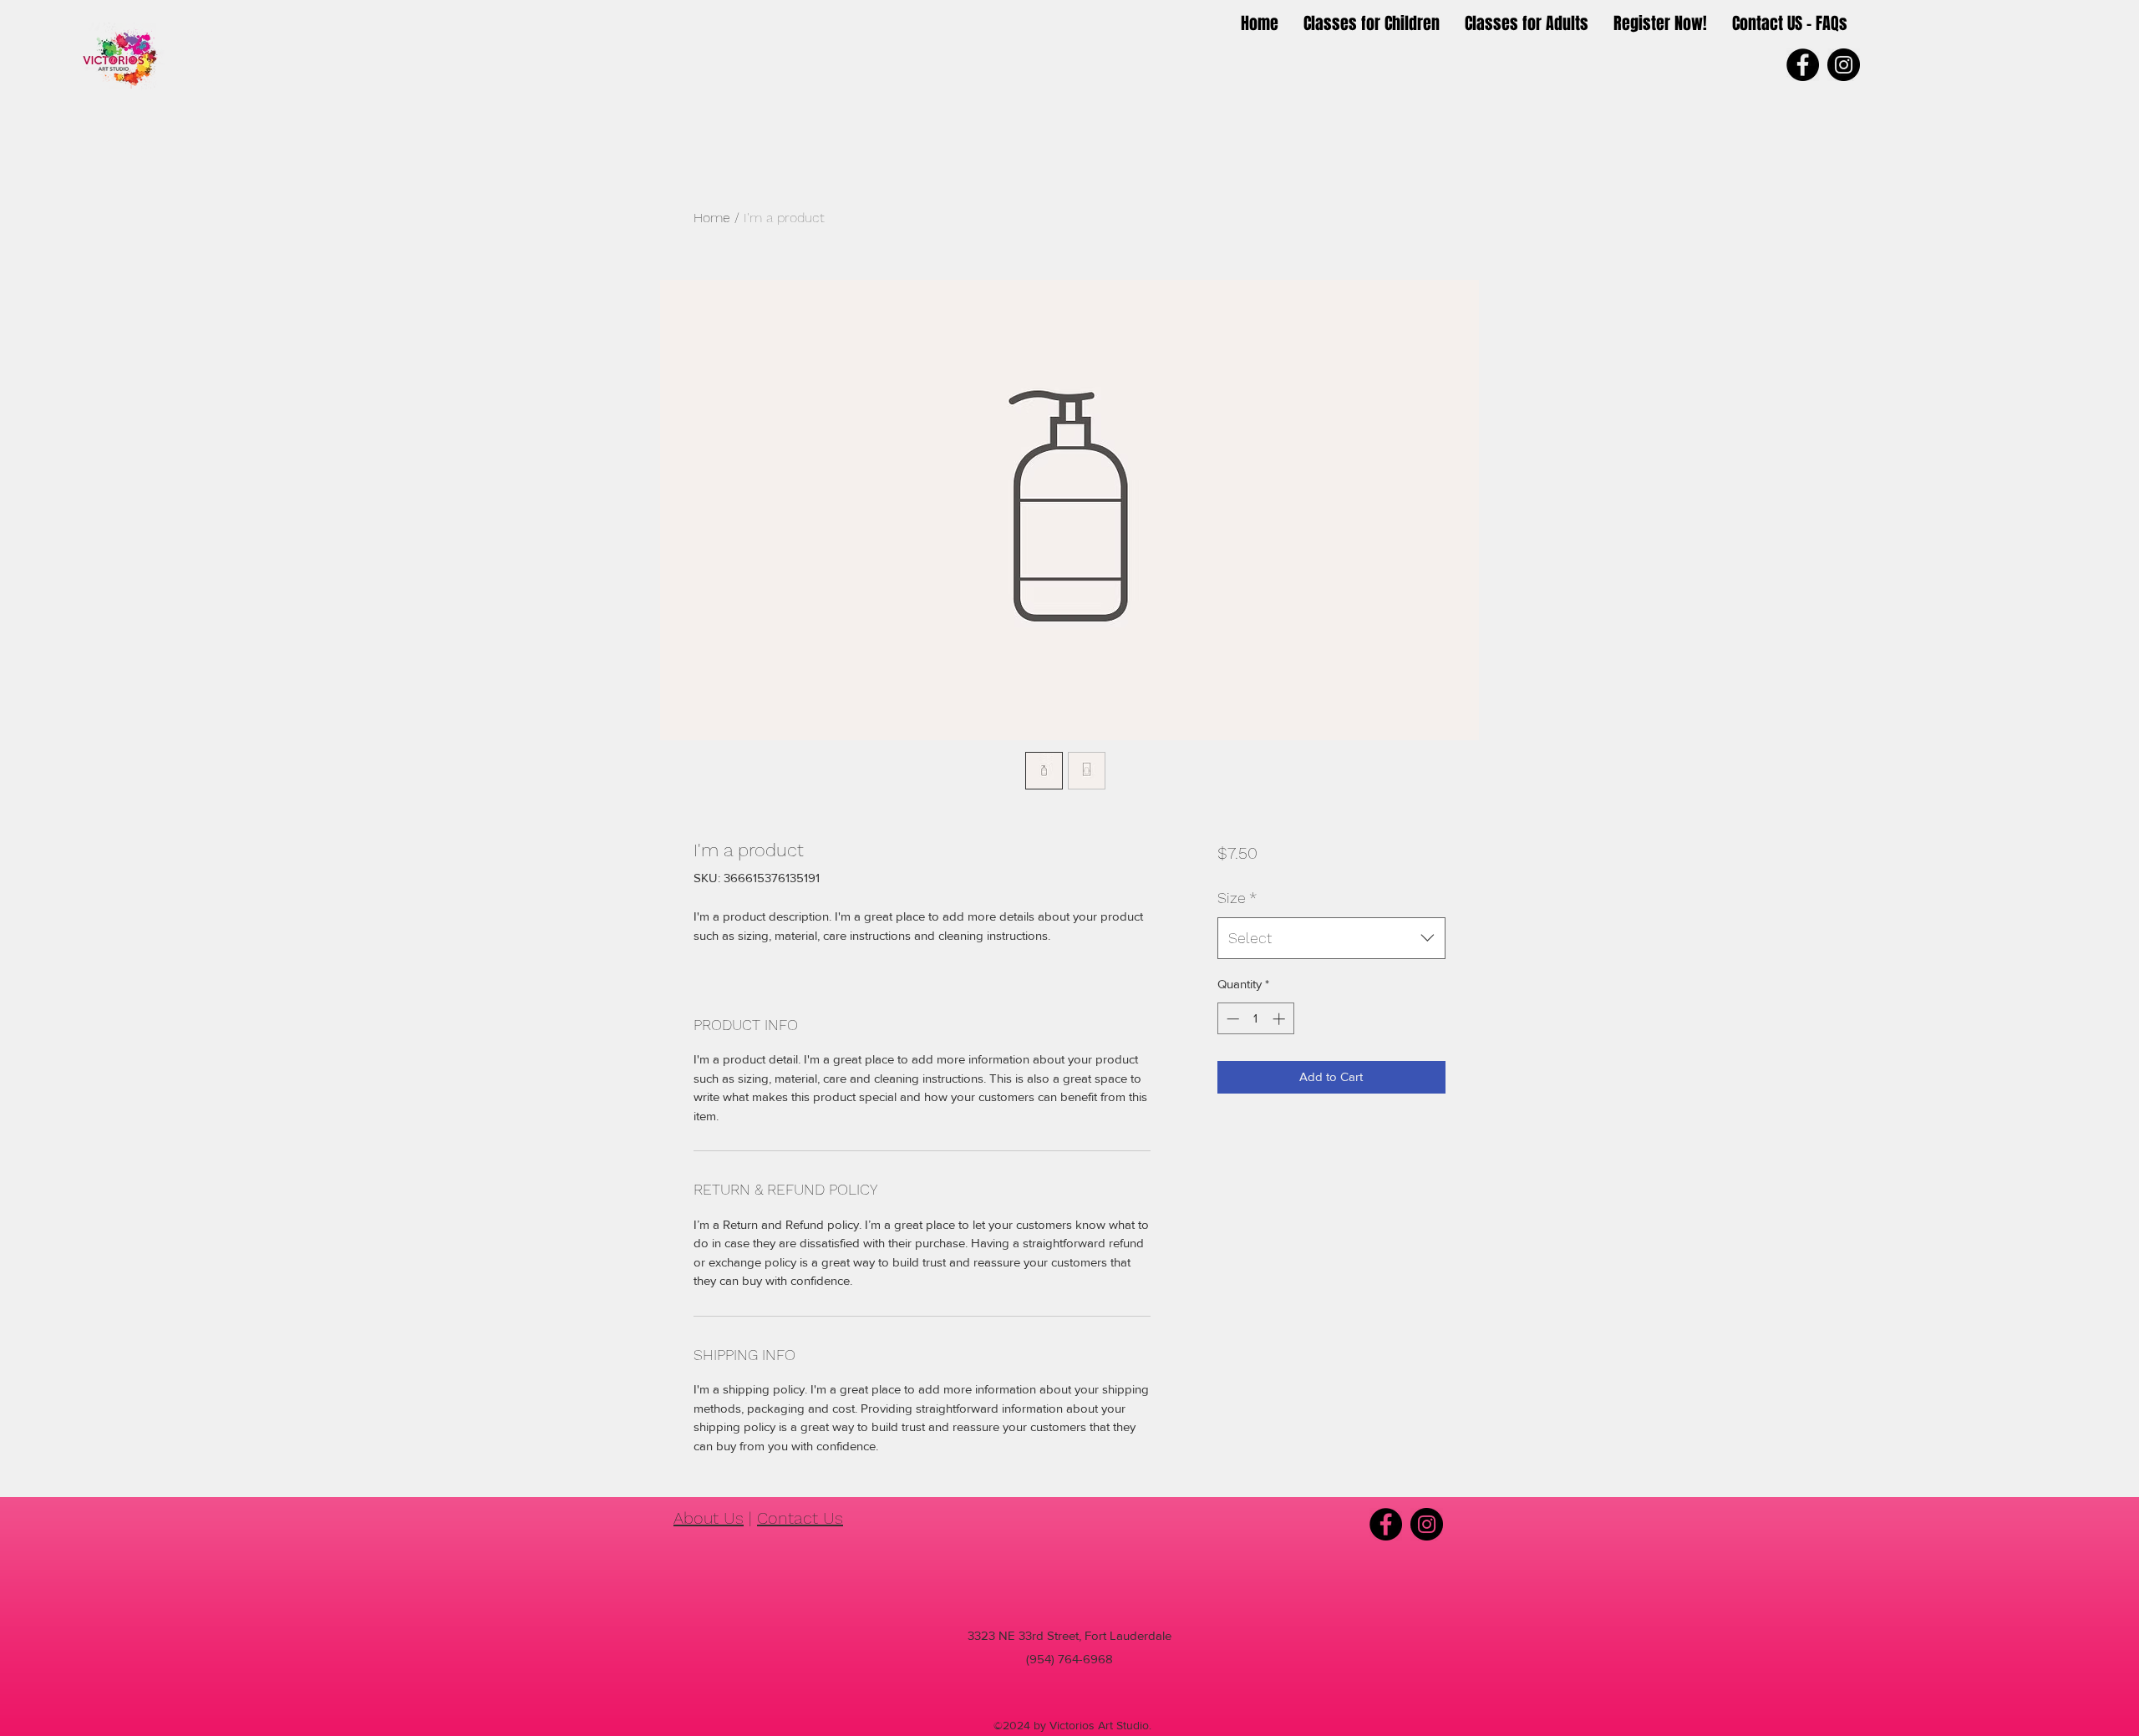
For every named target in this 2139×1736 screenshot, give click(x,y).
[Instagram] (1844, 65)
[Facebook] (1803, 65)
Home (712, 218)
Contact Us (800, 1518)
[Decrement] (1231, 1019)
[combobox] (1331, 938)
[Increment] (1280, 1019)
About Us (709, 1518)
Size (1237, 898)
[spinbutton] (1255, 1019)
